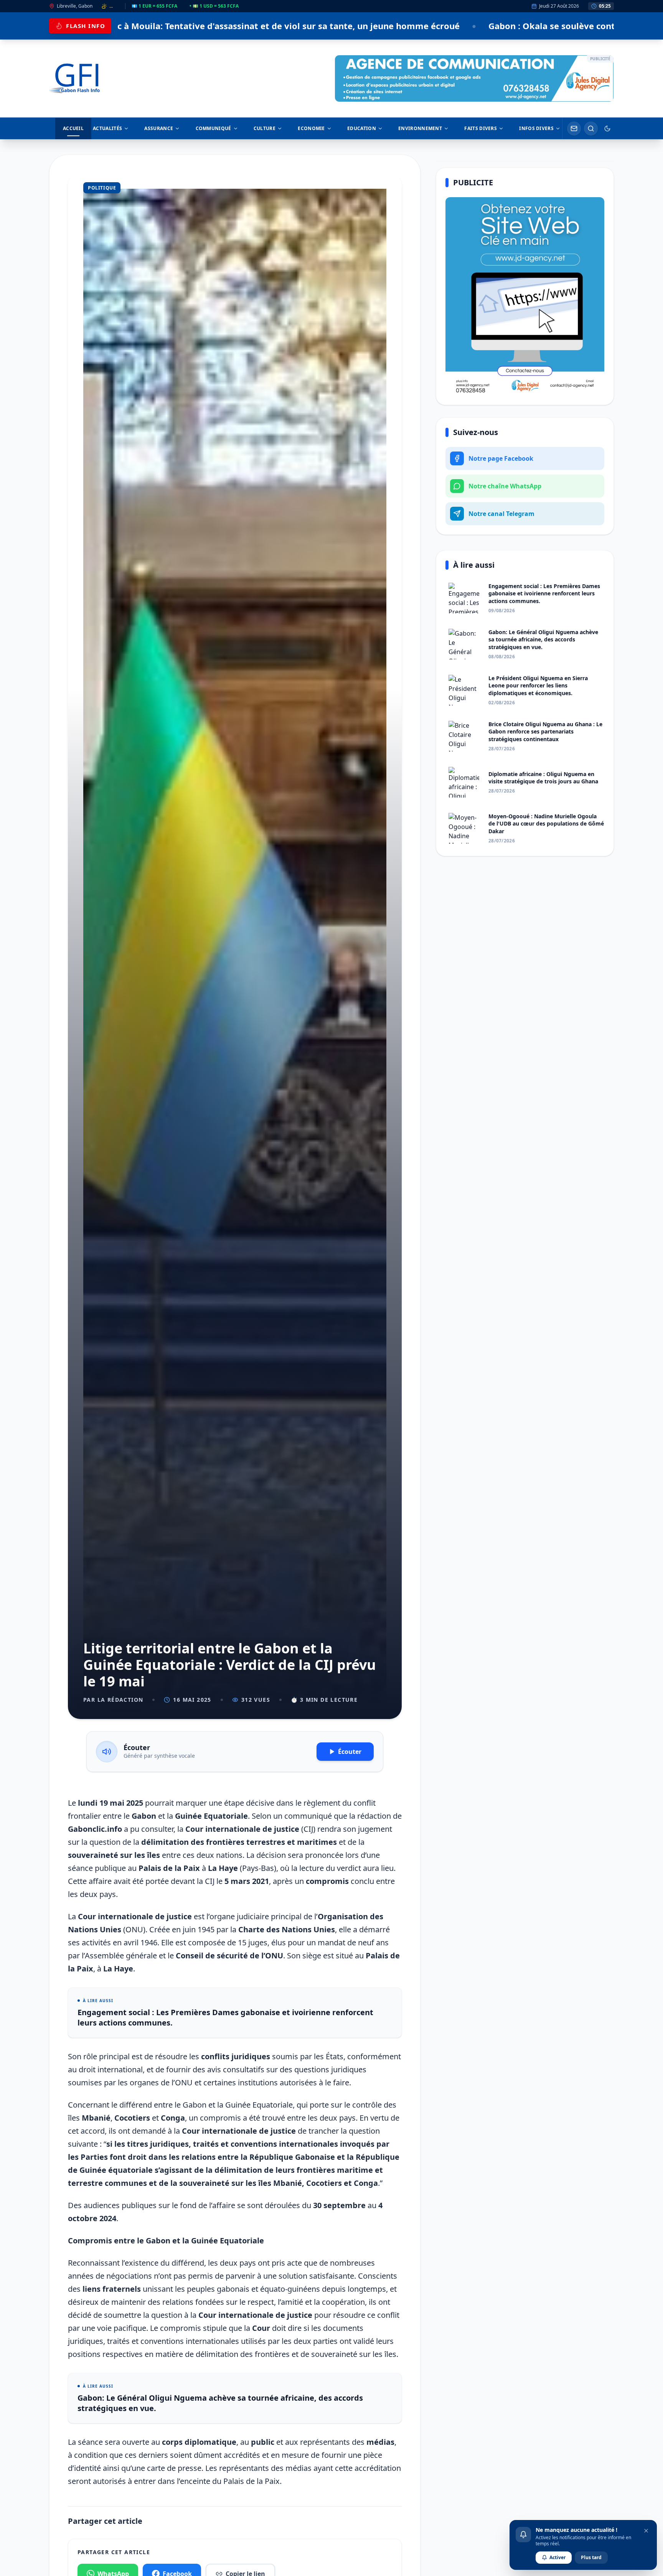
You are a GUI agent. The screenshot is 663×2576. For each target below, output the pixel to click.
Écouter (350, 1752)
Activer (557, 2557)
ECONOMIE (311, 128)
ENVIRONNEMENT (420, 128)
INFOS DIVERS (536, 128)
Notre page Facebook (501, 458)
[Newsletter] (574, 129)
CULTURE (265, 128)
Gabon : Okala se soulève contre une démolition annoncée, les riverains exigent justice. (386, 26)
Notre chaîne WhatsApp (505, 486)
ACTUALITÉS (107, 128)
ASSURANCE (159, 128)
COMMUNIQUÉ (214, 128)
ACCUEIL (73, 128)
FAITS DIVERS (481, 128)
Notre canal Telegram (501, 514)
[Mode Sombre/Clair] (607, 129)
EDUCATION (362, 128)
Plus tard (591, 2557)
